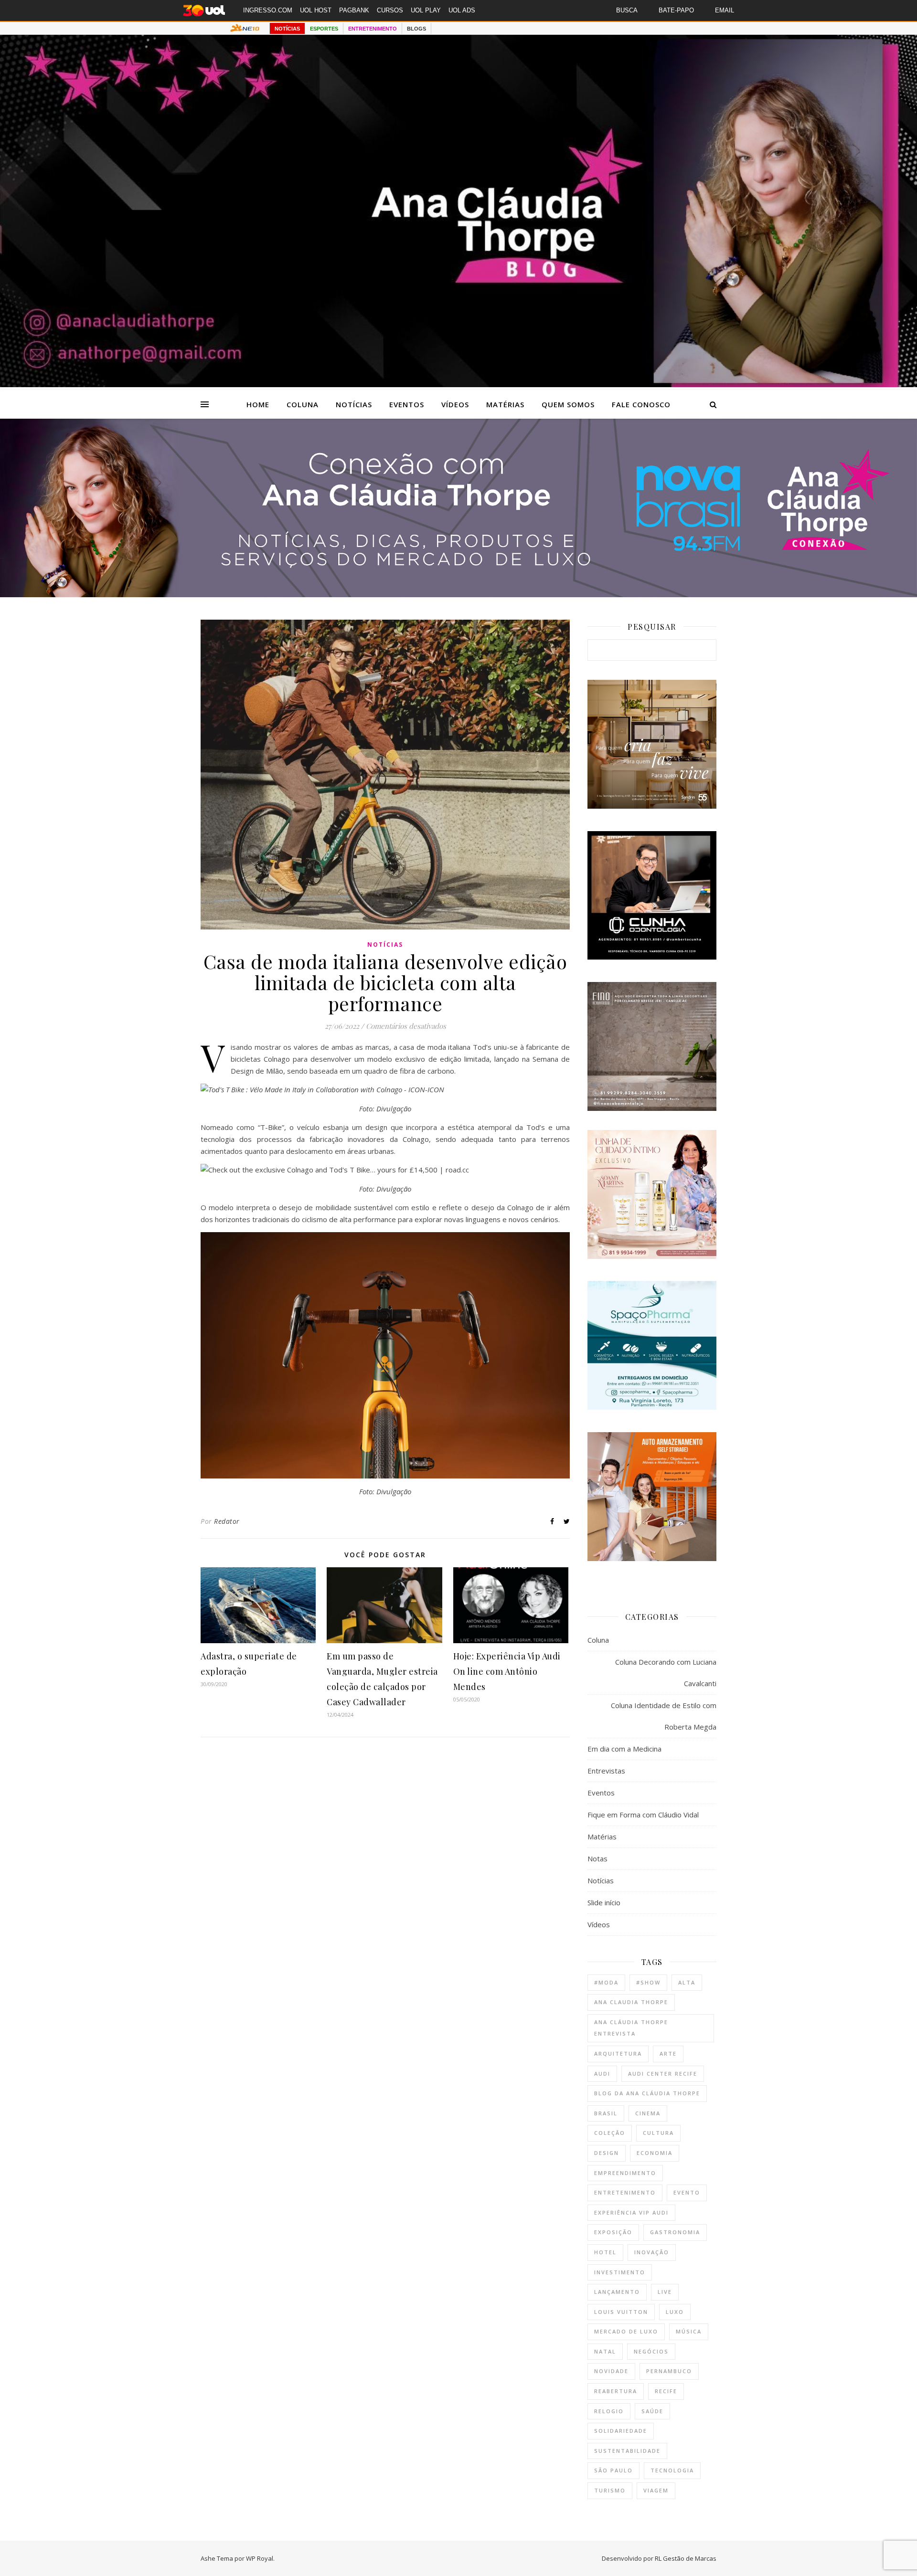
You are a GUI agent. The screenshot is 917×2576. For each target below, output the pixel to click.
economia (655, 2153)
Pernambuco (669, 2371)
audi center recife (663, 2074)
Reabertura (616, 2391)
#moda (606, 1982)
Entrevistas (606, 1771)
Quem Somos (568, 404)
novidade (611, 2371)
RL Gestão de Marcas (686, 2558)
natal (605, 2351)
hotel (605, 2252)
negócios (651, 2351)
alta (687, 1982)
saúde (652, 2411)
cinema (648, 2113)
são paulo (613, 2470)
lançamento (617, 2292)
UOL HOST (316, 10)
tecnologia (672, 2470)
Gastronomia (675, 2232)
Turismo (610, 2490)
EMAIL (725, 10)
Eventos (407, 404)
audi (602, 2074)
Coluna (303, 404)
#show (648, 1982)
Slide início (604, 1902)
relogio (609, 2411)
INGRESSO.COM (268, 10)
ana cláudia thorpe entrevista (631, 2028)
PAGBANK (354, 10)
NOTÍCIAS (287, 29)
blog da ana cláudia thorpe (647, 2093)
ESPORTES (324, 29)
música (689, 2331)
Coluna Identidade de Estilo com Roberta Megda (664, 1716)
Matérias (505, 404)
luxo (675, 2312)
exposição (613, 2232)
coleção (610, 2133)
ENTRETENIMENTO (373, 29)
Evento (687, 2192)
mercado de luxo (626, 2331)
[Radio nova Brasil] (458, 594)
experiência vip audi (631, 2212)
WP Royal (260, 2558)
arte (668, 2053)
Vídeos (455, 404)
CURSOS (390, 10)
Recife (666, 2391)
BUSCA (627, 10)
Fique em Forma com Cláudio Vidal (643, 1815)
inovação (652, 2252)
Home (258, 404)
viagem (656, 2490)
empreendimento (625, 2173)
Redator (227, 1521)
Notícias (354, 404)
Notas (597, 1858)
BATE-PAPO (676, 10)
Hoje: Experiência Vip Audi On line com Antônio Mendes (507, 1671)
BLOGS (416, 29)
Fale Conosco (641, 404)
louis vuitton (621, 2312)
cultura (658, 2133)
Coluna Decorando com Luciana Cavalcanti (666, 1673)
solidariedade (621, 2431)
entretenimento (625, 2192)
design (607, 2153)
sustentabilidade (627, 2451)
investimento (620, 2272)
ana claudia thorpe (631, 2002)
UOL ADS (462, 10)
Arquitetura (618, 2053)
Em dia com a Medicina (624, 1749)
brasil (606, 2113)
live (665, 2292)
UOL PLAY (426, 10)
